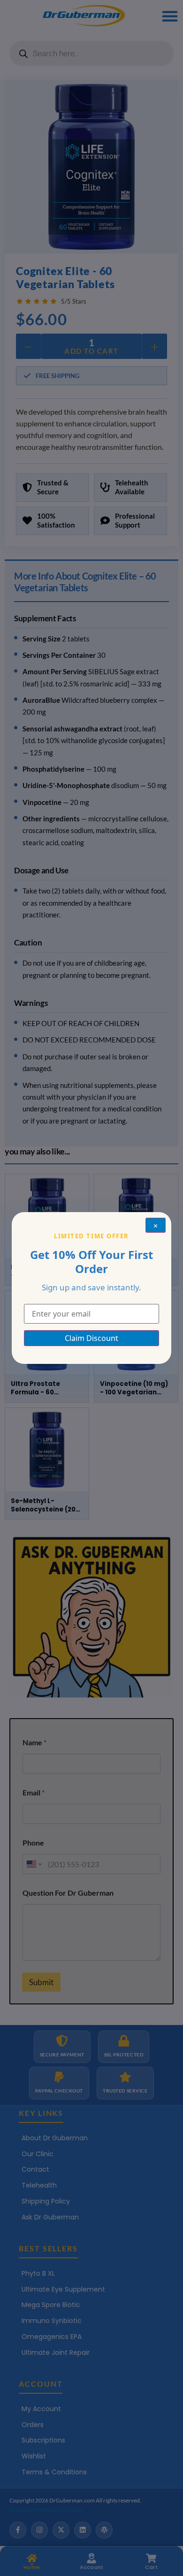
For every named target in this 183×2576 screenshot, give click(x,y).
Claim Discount (91, 1338)
